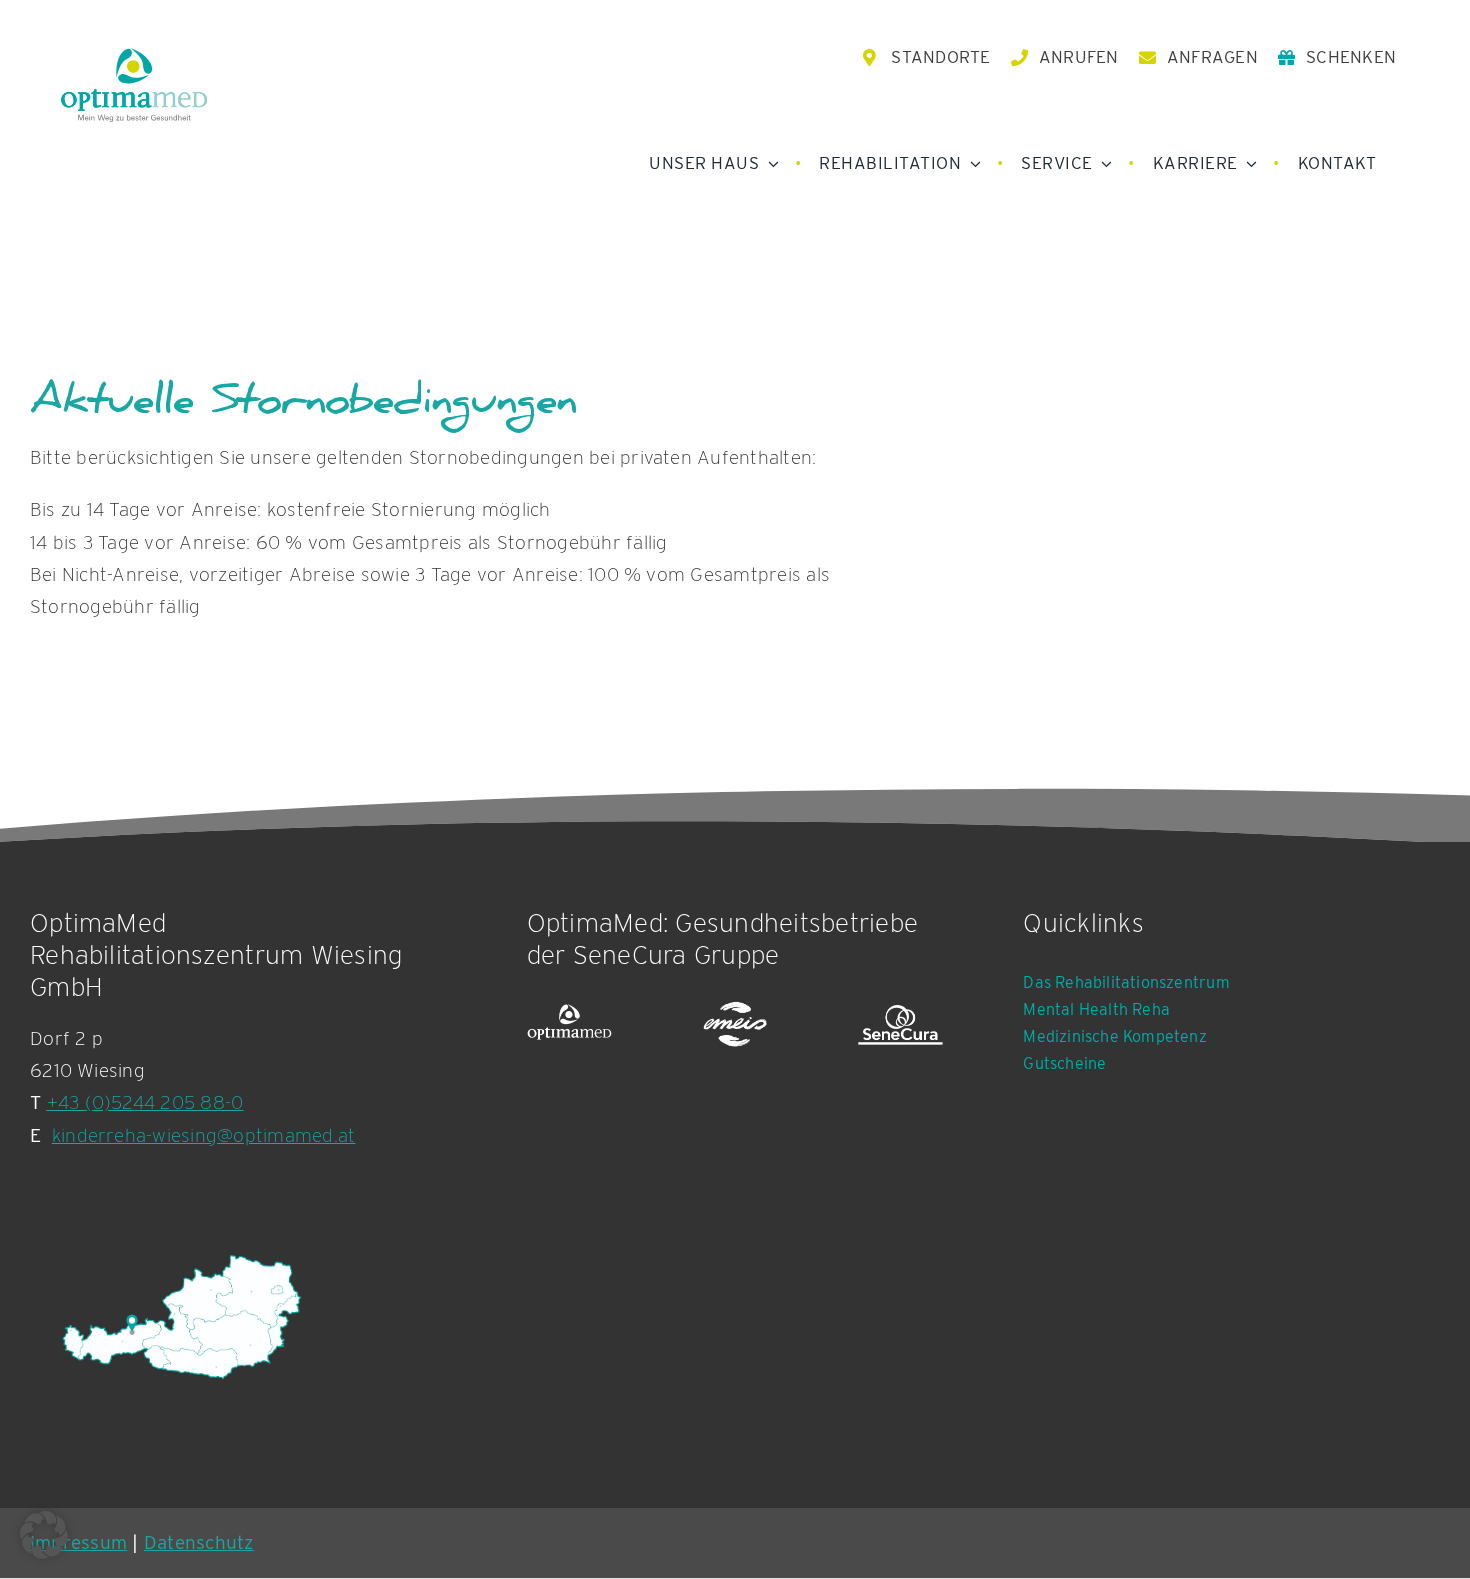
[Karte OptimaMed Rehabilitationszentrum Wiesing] (180, 1317)
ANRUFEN (1079, 57)
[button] (44, 1535)
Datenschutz (199, 1542)
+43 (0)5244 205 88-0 (145, 1102)
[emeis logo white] (735, 1025)
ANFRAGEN (1212, 57)
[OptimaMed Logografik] (570, 1025)
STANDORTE (940, 57)
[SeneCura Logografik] (901, 1025)
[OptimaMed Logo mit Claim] (134, 84)
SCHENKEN (1351, 57)
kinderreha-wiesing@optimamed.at (204, 1135)
